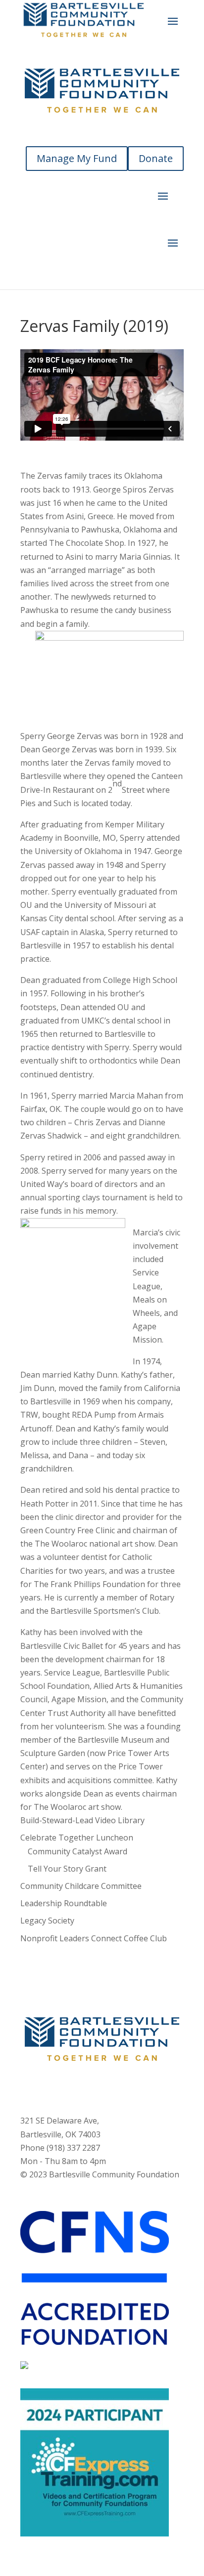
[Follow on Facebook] (72, 2087)
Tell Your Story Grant (67, 1869)
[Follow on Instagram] (92, 2087)
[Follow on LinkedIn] (132, 2087)
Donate (156, 158)
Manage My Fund (77, 158)
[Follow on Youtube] (112, 2087)
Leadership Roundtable (64, 1903)
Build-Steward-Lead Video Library (82, 1820)
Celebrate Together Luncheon (77, 1838)
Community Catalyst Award (77, 1851)
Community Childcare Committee (81, 1886)
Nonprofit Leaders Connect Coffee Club (94, 1938)
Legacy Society (47, 1921)
